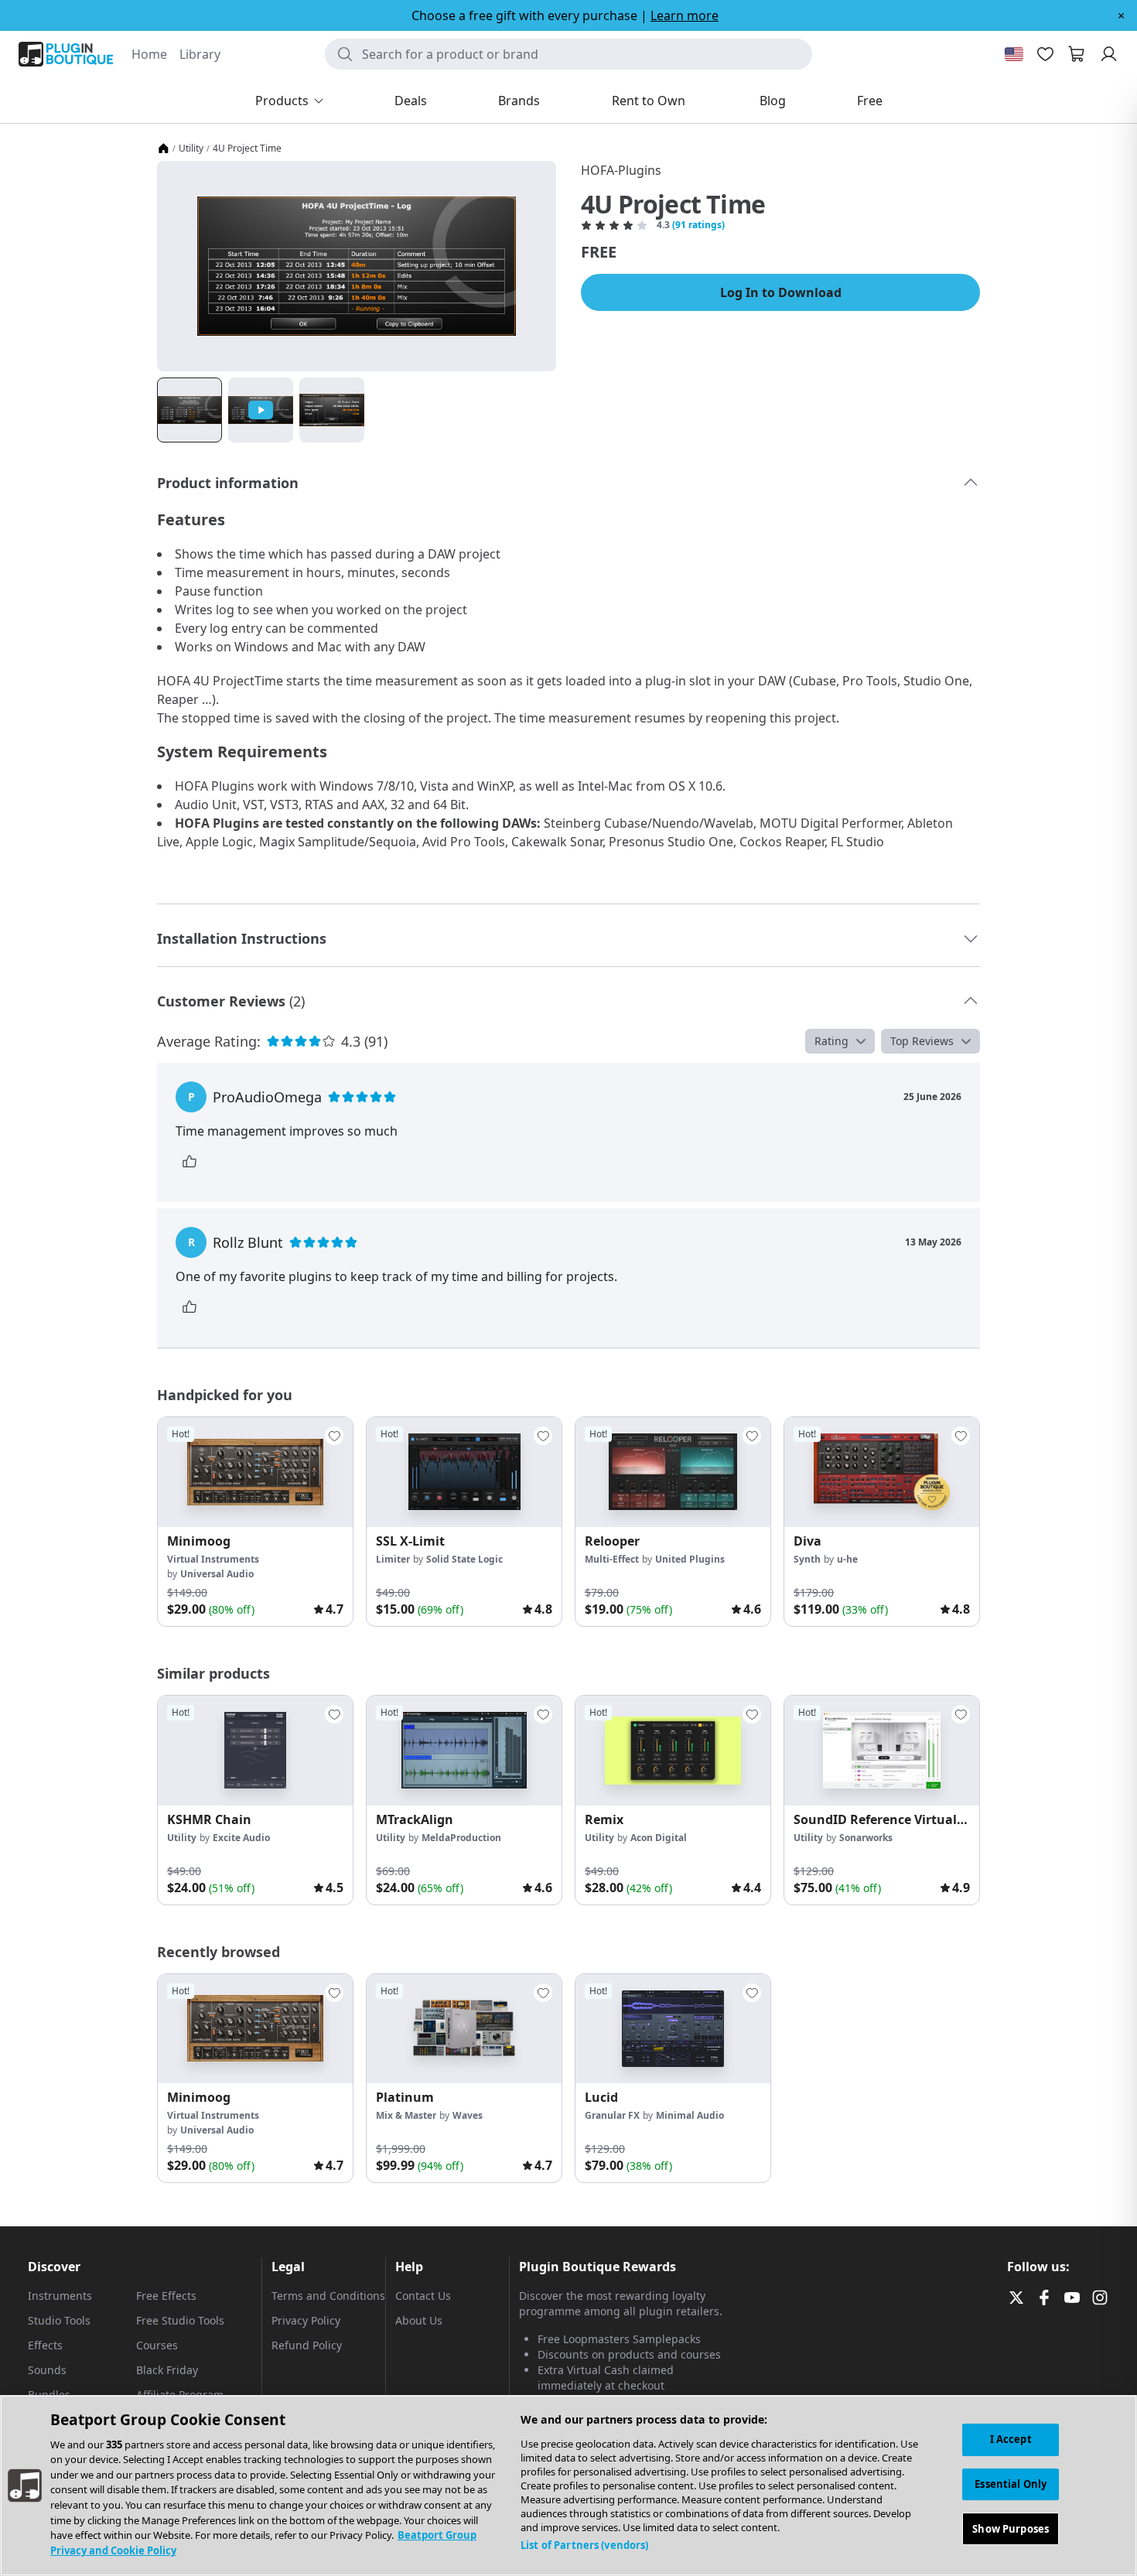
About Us (419, 2320)
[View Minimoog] (255, 1472)
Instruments (60, 2296)
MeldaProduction (461, 1838)
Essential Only (1011, 2484)
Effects (45, 2345)
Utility (191, 149)
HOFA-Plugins (621, 170)
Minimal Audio (690, 2115)
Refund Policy (307, 2345)
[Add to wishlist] (334, 1436)
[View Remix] (673, 1751)
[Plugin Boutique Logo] (66, 54)
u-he (847, 1559)
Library (200, 54)
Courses (157, 2345)
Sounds (47, 2370)
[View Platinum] (464, 2029)
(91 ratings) (698, 225)
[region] (568, 2485)
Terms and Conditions (328, 2296)
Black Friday (167, 2370)
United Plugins (690, 1559)
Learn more (685, 15)
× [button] (1121, 15)
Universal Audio (217, 1574)
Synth (807, 1559)
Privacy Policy (306, 2320)
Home (149, 54)
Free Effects (166, 2296)
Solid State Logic (464, 1559)
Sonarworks (866, 1838)
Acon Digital (659, 1838)
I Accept (1011, 2439)
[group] (255, 1522)
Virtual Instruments (213, 1559)
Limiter (393, 1559)
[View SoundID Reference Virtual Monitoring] (882, 1751)
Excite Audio (241, 1838)
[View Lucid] (673, 2029)
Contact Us (423, 2296)
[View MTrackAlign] (464, 1751)
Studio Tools (59, 2320)
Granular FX (612, 2115)
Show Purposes (1011, 2528)
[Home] (163, 149)
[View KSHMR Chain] (255, 1751)
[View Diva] (882, 1472)
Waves (468, 2115)
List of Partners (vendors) (584, 2545)
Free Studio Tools (180, 2320)
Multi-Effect (612, 1559)
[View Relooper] (673, 1472)
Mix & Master (406, 2115)
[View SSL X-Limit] (464, 1472)
